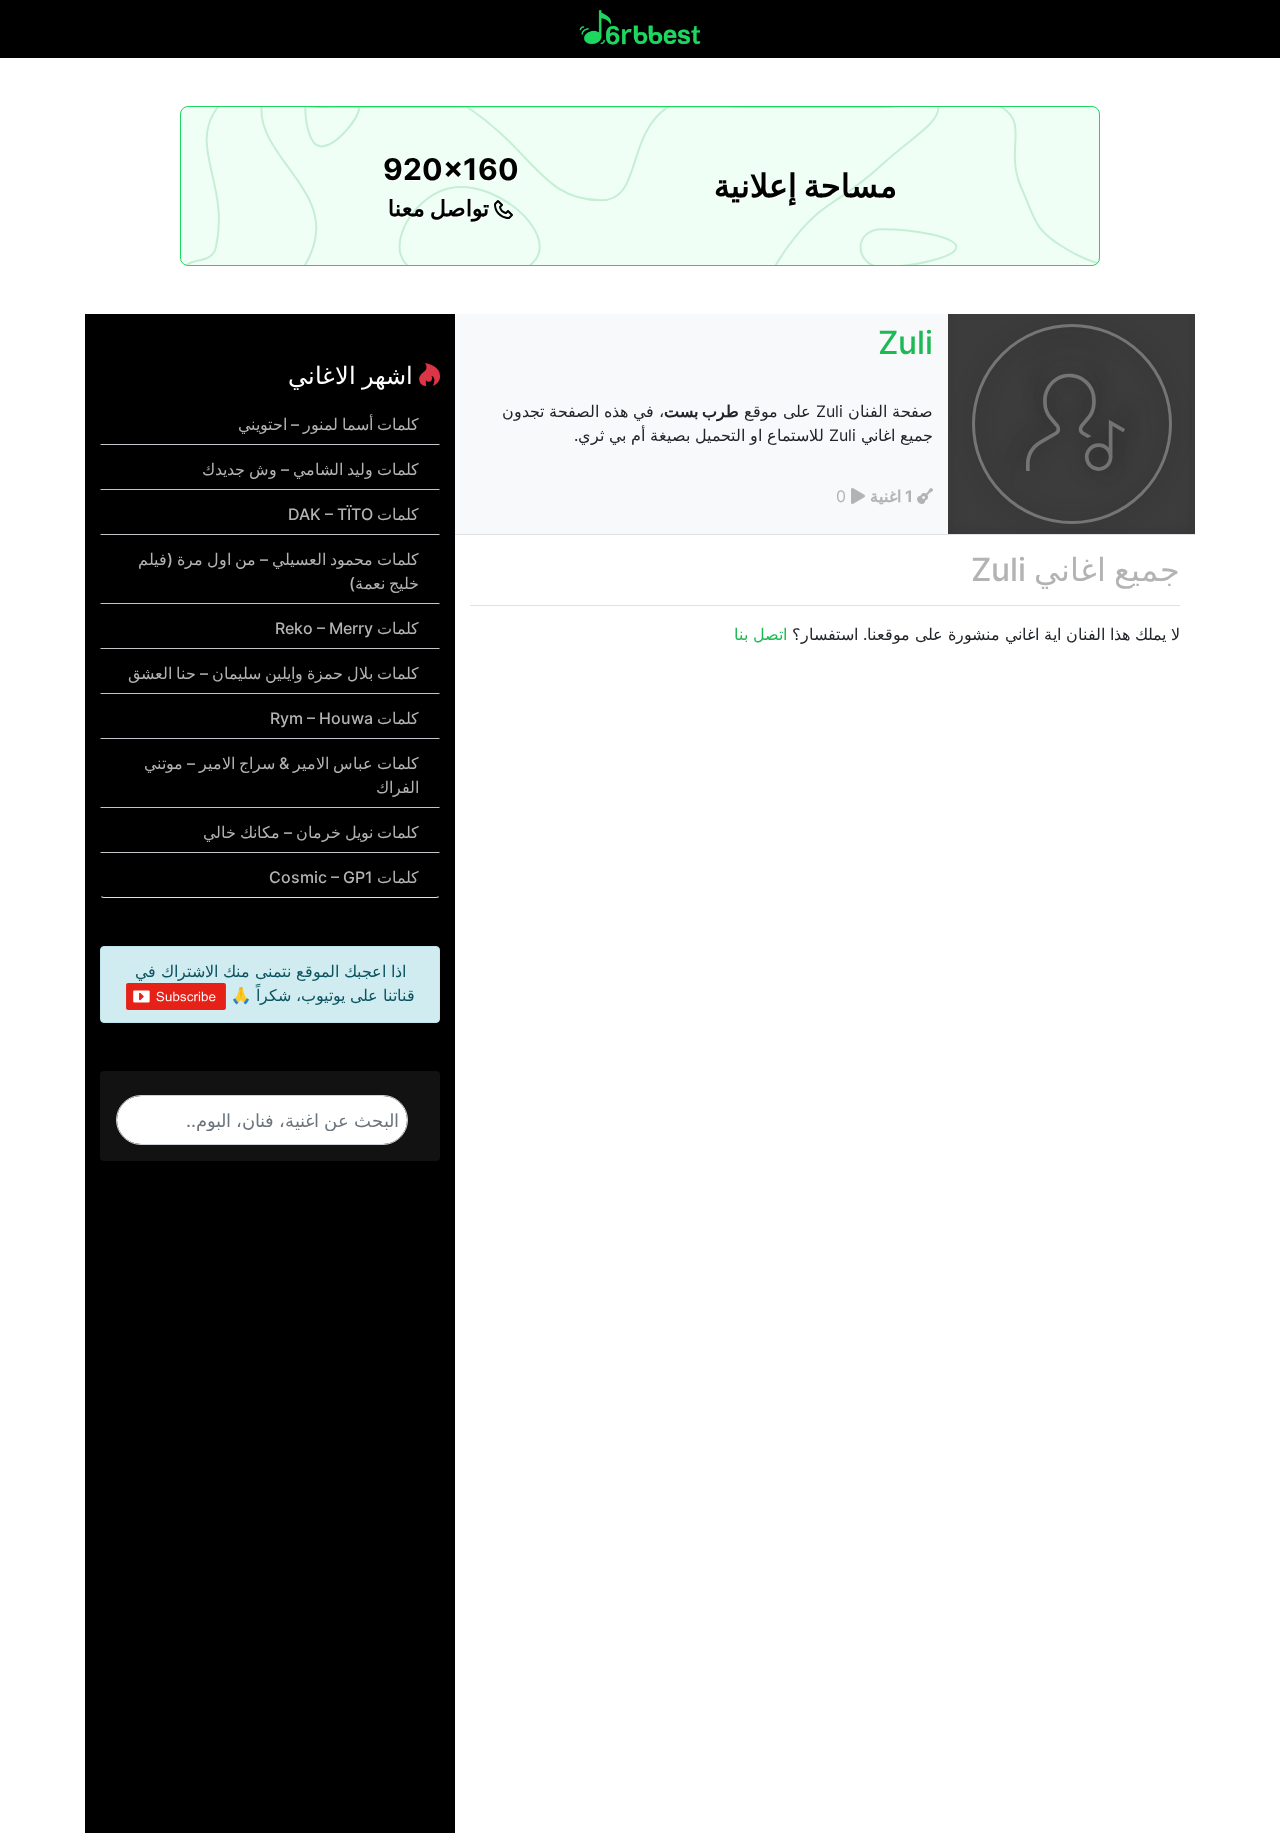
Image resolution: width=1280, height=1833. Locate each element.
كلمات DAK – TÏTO (353, 514)
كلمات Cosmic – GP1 (344, 877)
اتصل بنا (760, 634)
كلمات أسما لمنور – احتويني (328, 424)
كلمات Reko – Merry (347, 628)
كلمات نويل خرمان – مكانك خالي (311, 832)
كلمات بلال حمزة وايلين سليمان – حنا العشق (273, 673)
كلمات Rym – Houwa (344, 718)
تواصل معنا (441, 208)
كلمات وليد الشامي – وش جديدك (310, 469)
